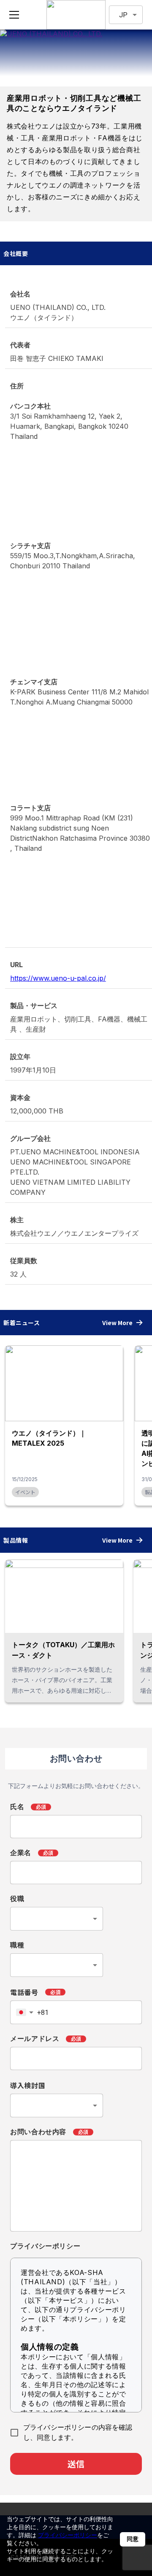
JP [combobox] (123, 15)
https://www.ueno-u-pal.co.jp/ (58, 978)
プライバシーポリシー (68, 2535)
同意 (133, 2539)
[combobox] (57, 1919)
